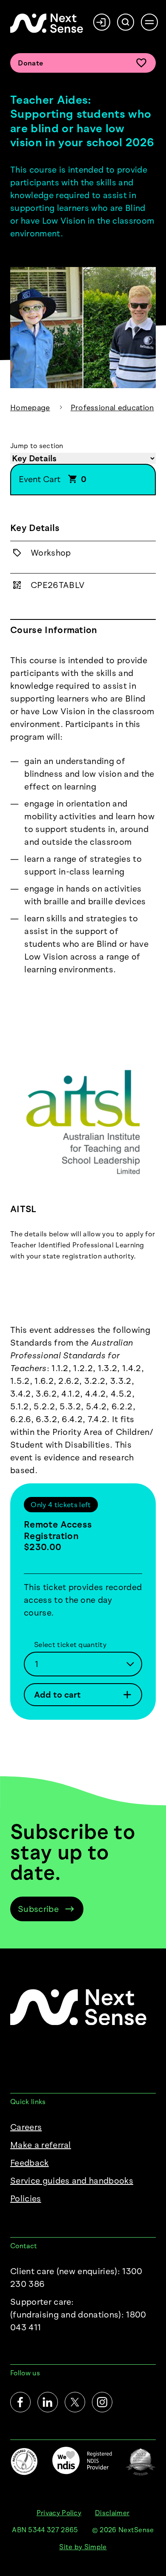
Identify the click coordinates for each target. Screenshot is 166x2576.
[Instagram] (102, 2402)
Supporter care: (78, 2315)
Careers (26, 2127)
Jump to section (37, 446)
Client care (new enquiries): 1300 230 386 (76, 2278)
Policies (26, 2198)
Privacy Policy (59, 2513)
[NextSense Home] (47, 23)
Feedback (30, 2163)
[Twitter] (75, 2402)
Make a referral (41, 2145)
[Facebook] (20, 2402)
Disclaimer (112, 2513)
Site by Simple (83, 2547)
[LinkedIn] (48, 2402)
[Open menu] (149, 22)
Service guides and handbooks (72, 2181)
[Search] (126, 22)
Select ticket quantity (70, 1644)
